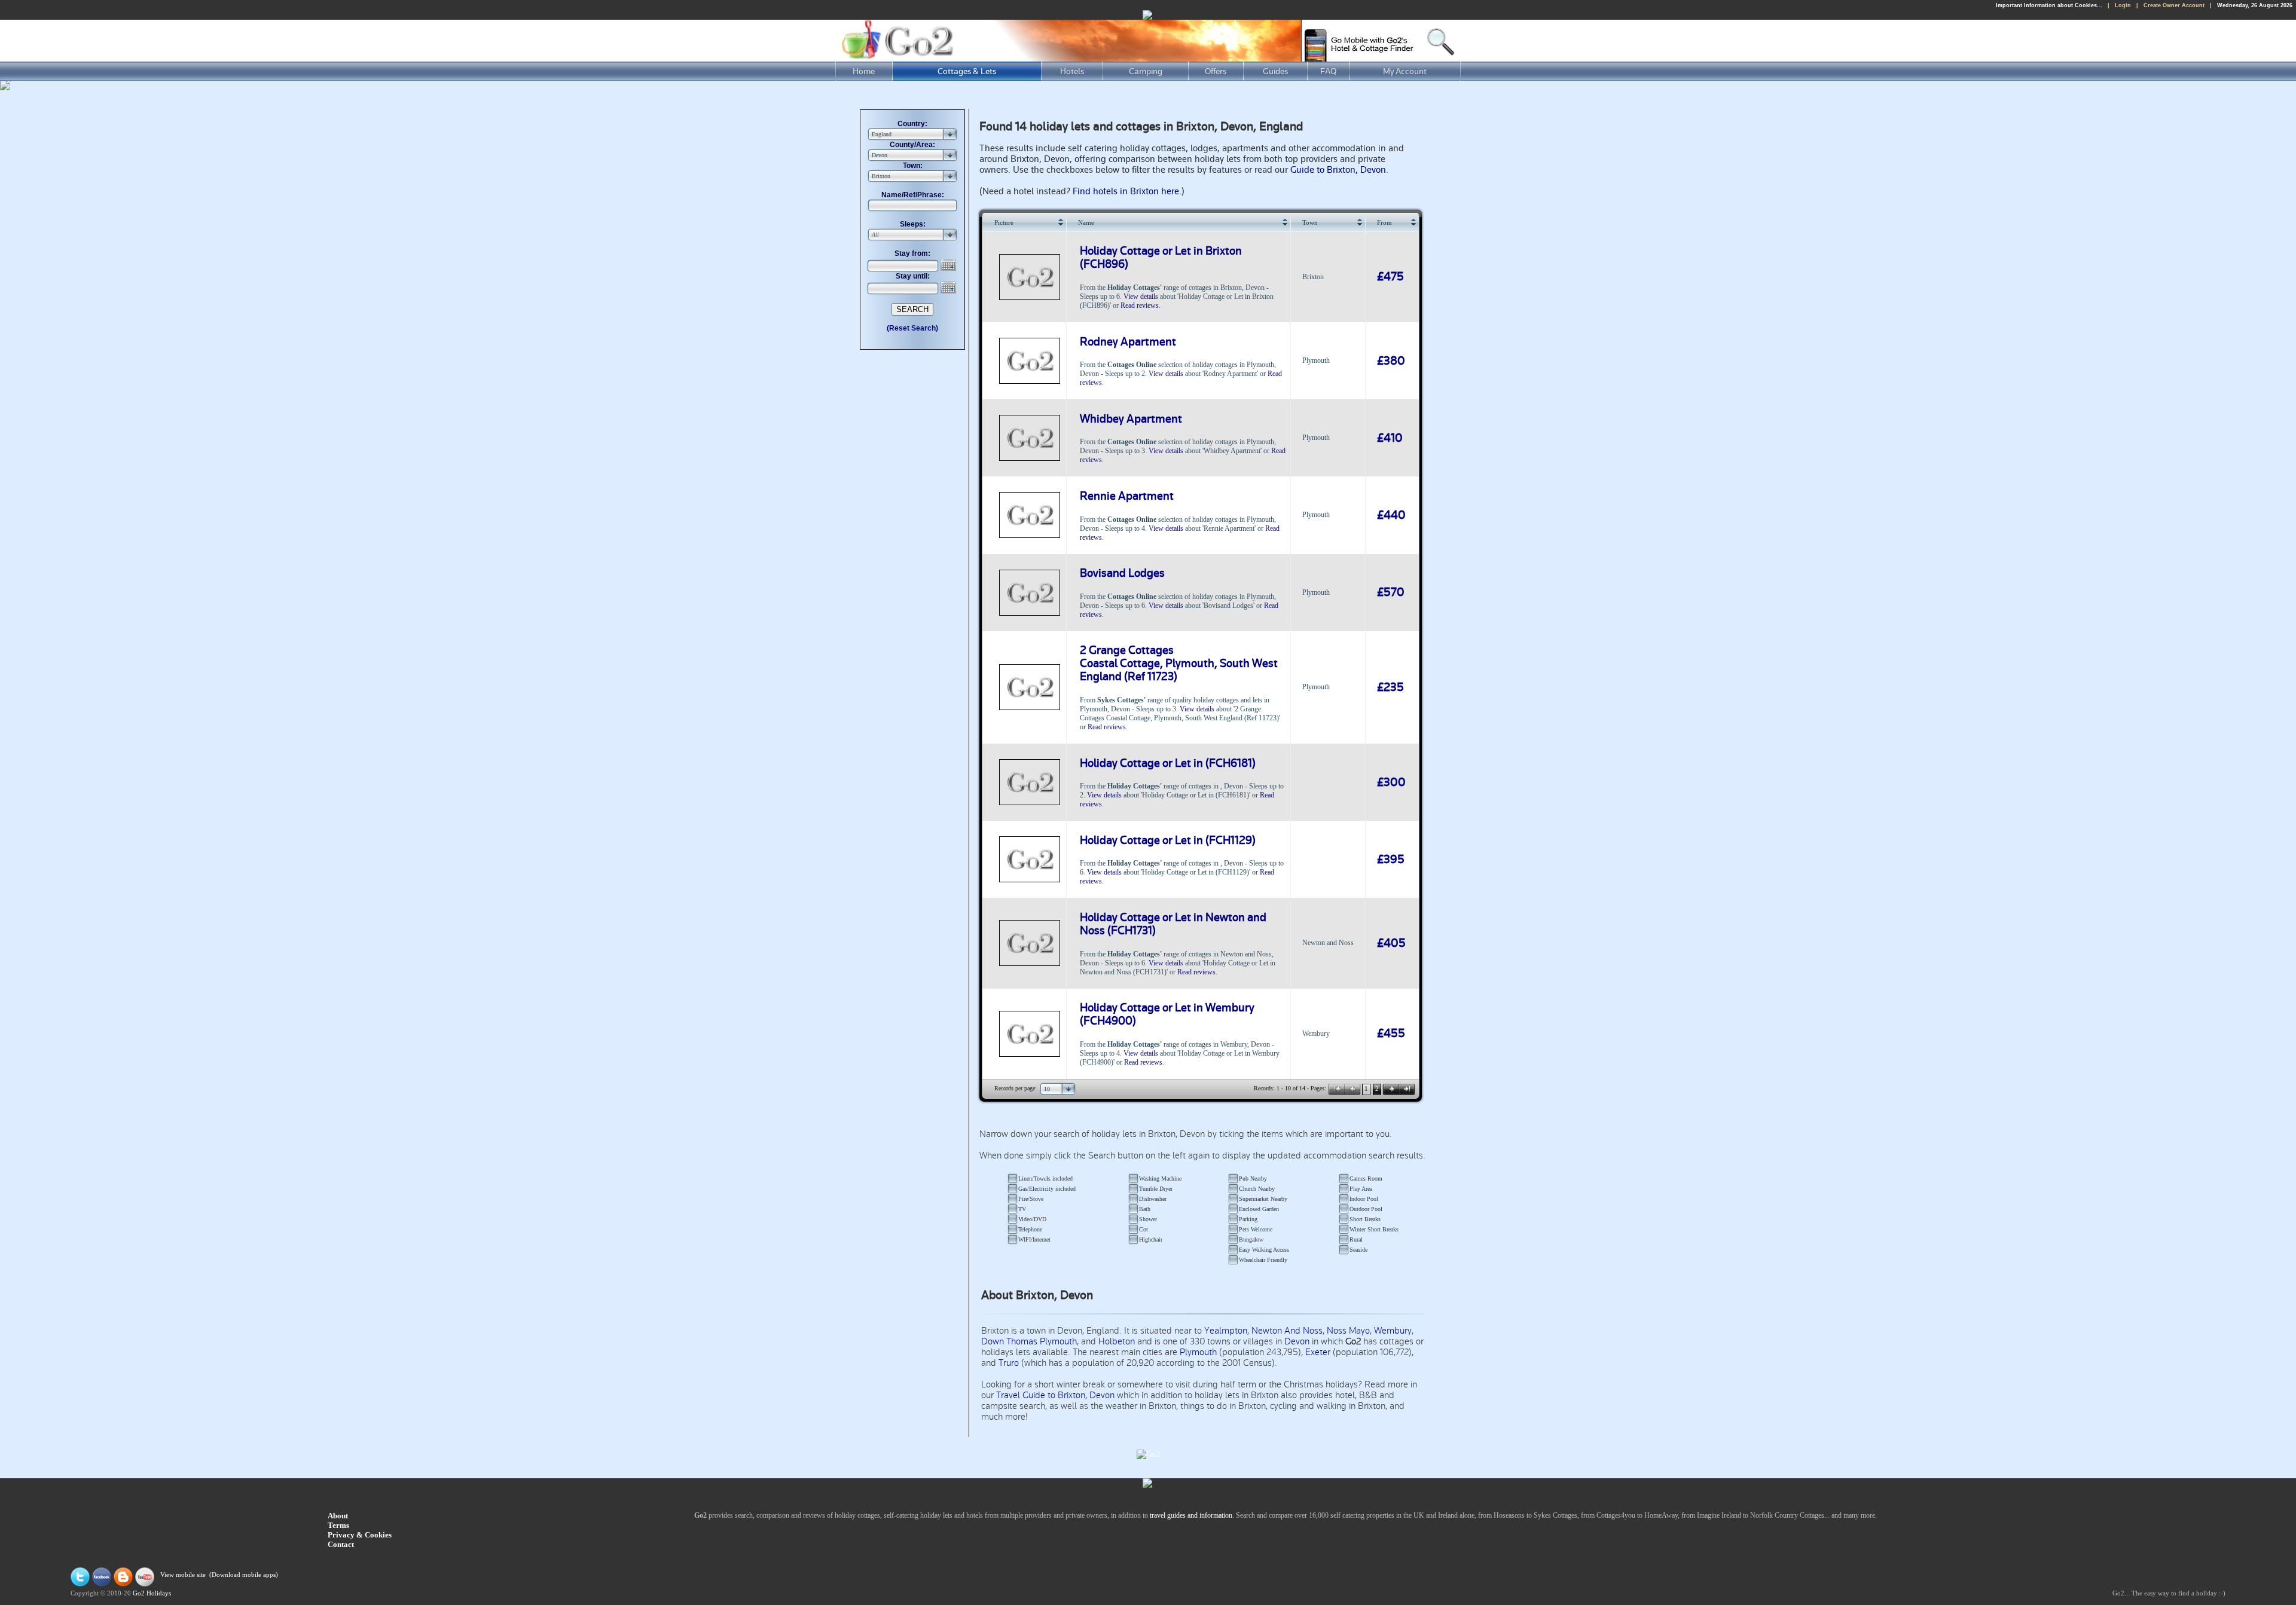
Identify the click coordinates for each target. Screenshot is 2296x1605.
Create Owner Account (2174, 5)
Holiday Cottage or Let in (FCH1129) (1168, 840)
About (338, 1516)
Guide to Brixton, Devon (1338, 170)
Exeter (1318, 1352)
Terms (338, 1525)
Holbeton (1117, 1341)
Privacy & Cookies (360, 1535)
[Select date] (949, 265)
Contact (341, 1544)
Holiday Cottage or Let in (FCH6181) (1168, 763)
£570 (1391, 592)
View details (1141, 296)
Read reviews (1140, 305)
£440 (1391, 515)
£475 (1390, 277)
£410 (1390, 438)
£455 (1391, 1034)
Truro (1009, 1363)
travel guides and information (1191, 1515)
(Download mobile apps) (244, 1575)
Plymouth (1198, 1352)
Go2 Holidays (152, 1593)
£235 (1390, 687)
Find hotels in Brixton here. (1127, 191)
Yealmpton (1226, 1331)
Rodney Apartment (1128, 342)
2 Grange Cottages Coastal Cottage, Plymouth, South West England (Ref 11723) (1179, 664)
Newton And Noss (1287, 1331)
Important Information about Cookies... (2049, 5)
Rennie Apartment (1127, 496)
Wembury (1393, 1331)
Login (2123, 5)
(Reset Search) (912, 328)
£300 (1391, 782)
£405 (1391, 943)
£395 (1391, 860)
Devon (1297, 1341)
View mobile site (183, 1575)
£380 (1391, 361)
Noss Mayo (1348, 1331)
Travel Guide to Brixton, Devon (1055, 1395)
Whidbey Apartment (1131, 419)
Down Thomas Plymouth (1029, 1341)
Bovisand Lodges (1122, 573)
